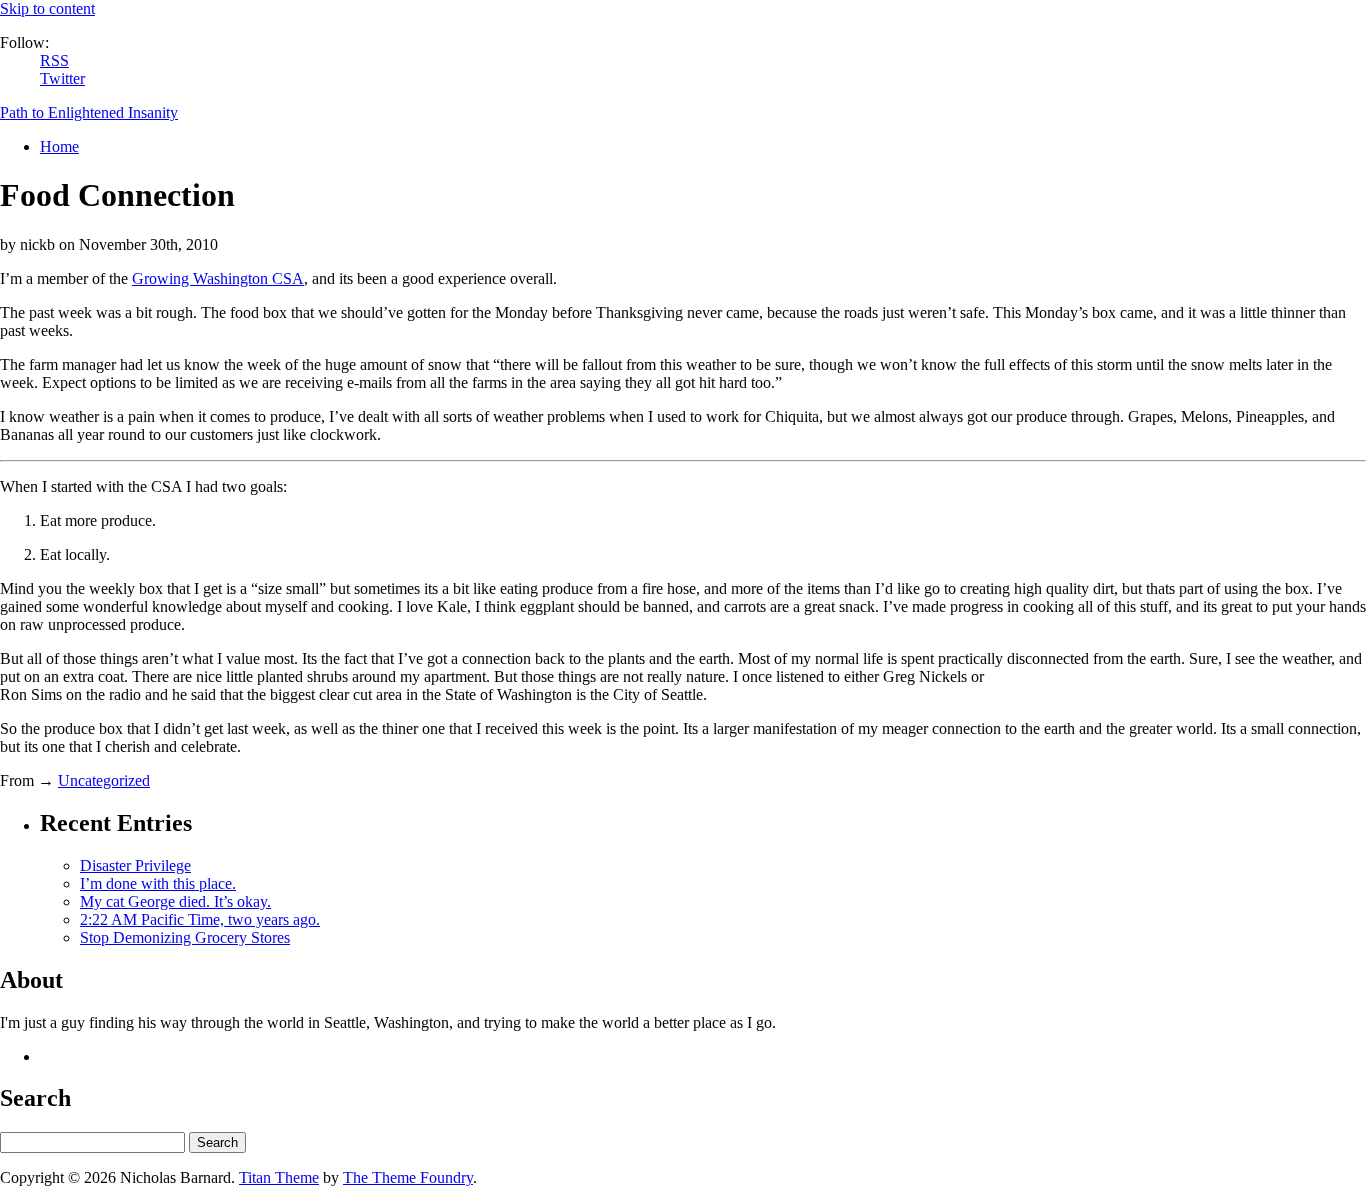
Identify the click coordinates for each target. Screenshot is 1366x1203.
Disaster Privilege (135, 865)
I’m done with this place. (158, 883)
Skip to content (47, 8)
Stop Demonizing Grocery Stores (185, 937)
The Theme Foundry (408, 1177)
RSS (54, 60)
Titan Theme (279, 1177)
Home (59, 146)
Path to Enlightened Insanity (89, 112)
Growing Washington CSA (218, 278)
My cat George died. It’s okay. (175, 901)
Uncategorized (104, 780)
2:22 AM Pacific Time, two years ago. (200, 919)
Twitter (62, 78)
